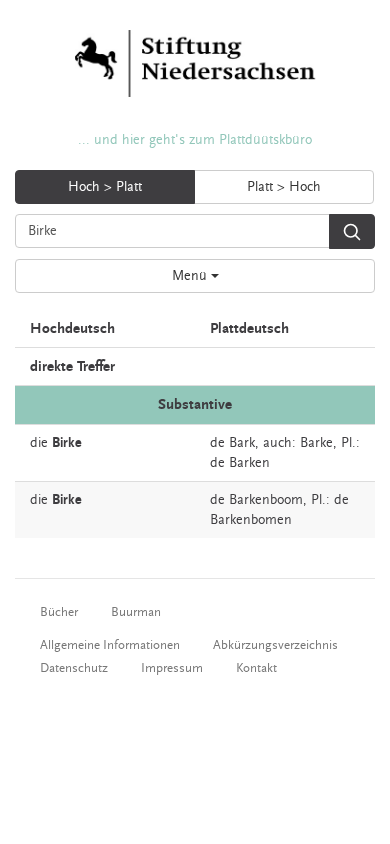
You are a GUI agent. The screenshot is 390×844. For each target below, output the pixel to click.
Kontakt (256, 668)
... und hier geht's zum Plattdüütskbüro (195, 140)
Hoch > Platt (105, 187)
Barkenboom (266, 500)
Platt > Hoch (284, 187)
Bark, (244, 443)
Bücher (59, 612)
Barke (316, 443)
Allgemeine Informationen (110, 645)
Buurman (136, 612)
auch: (279, 443)
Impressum (172, 668)
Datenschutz (74, 668)
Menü (191, 276)
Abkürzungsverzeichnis (275, 645)
